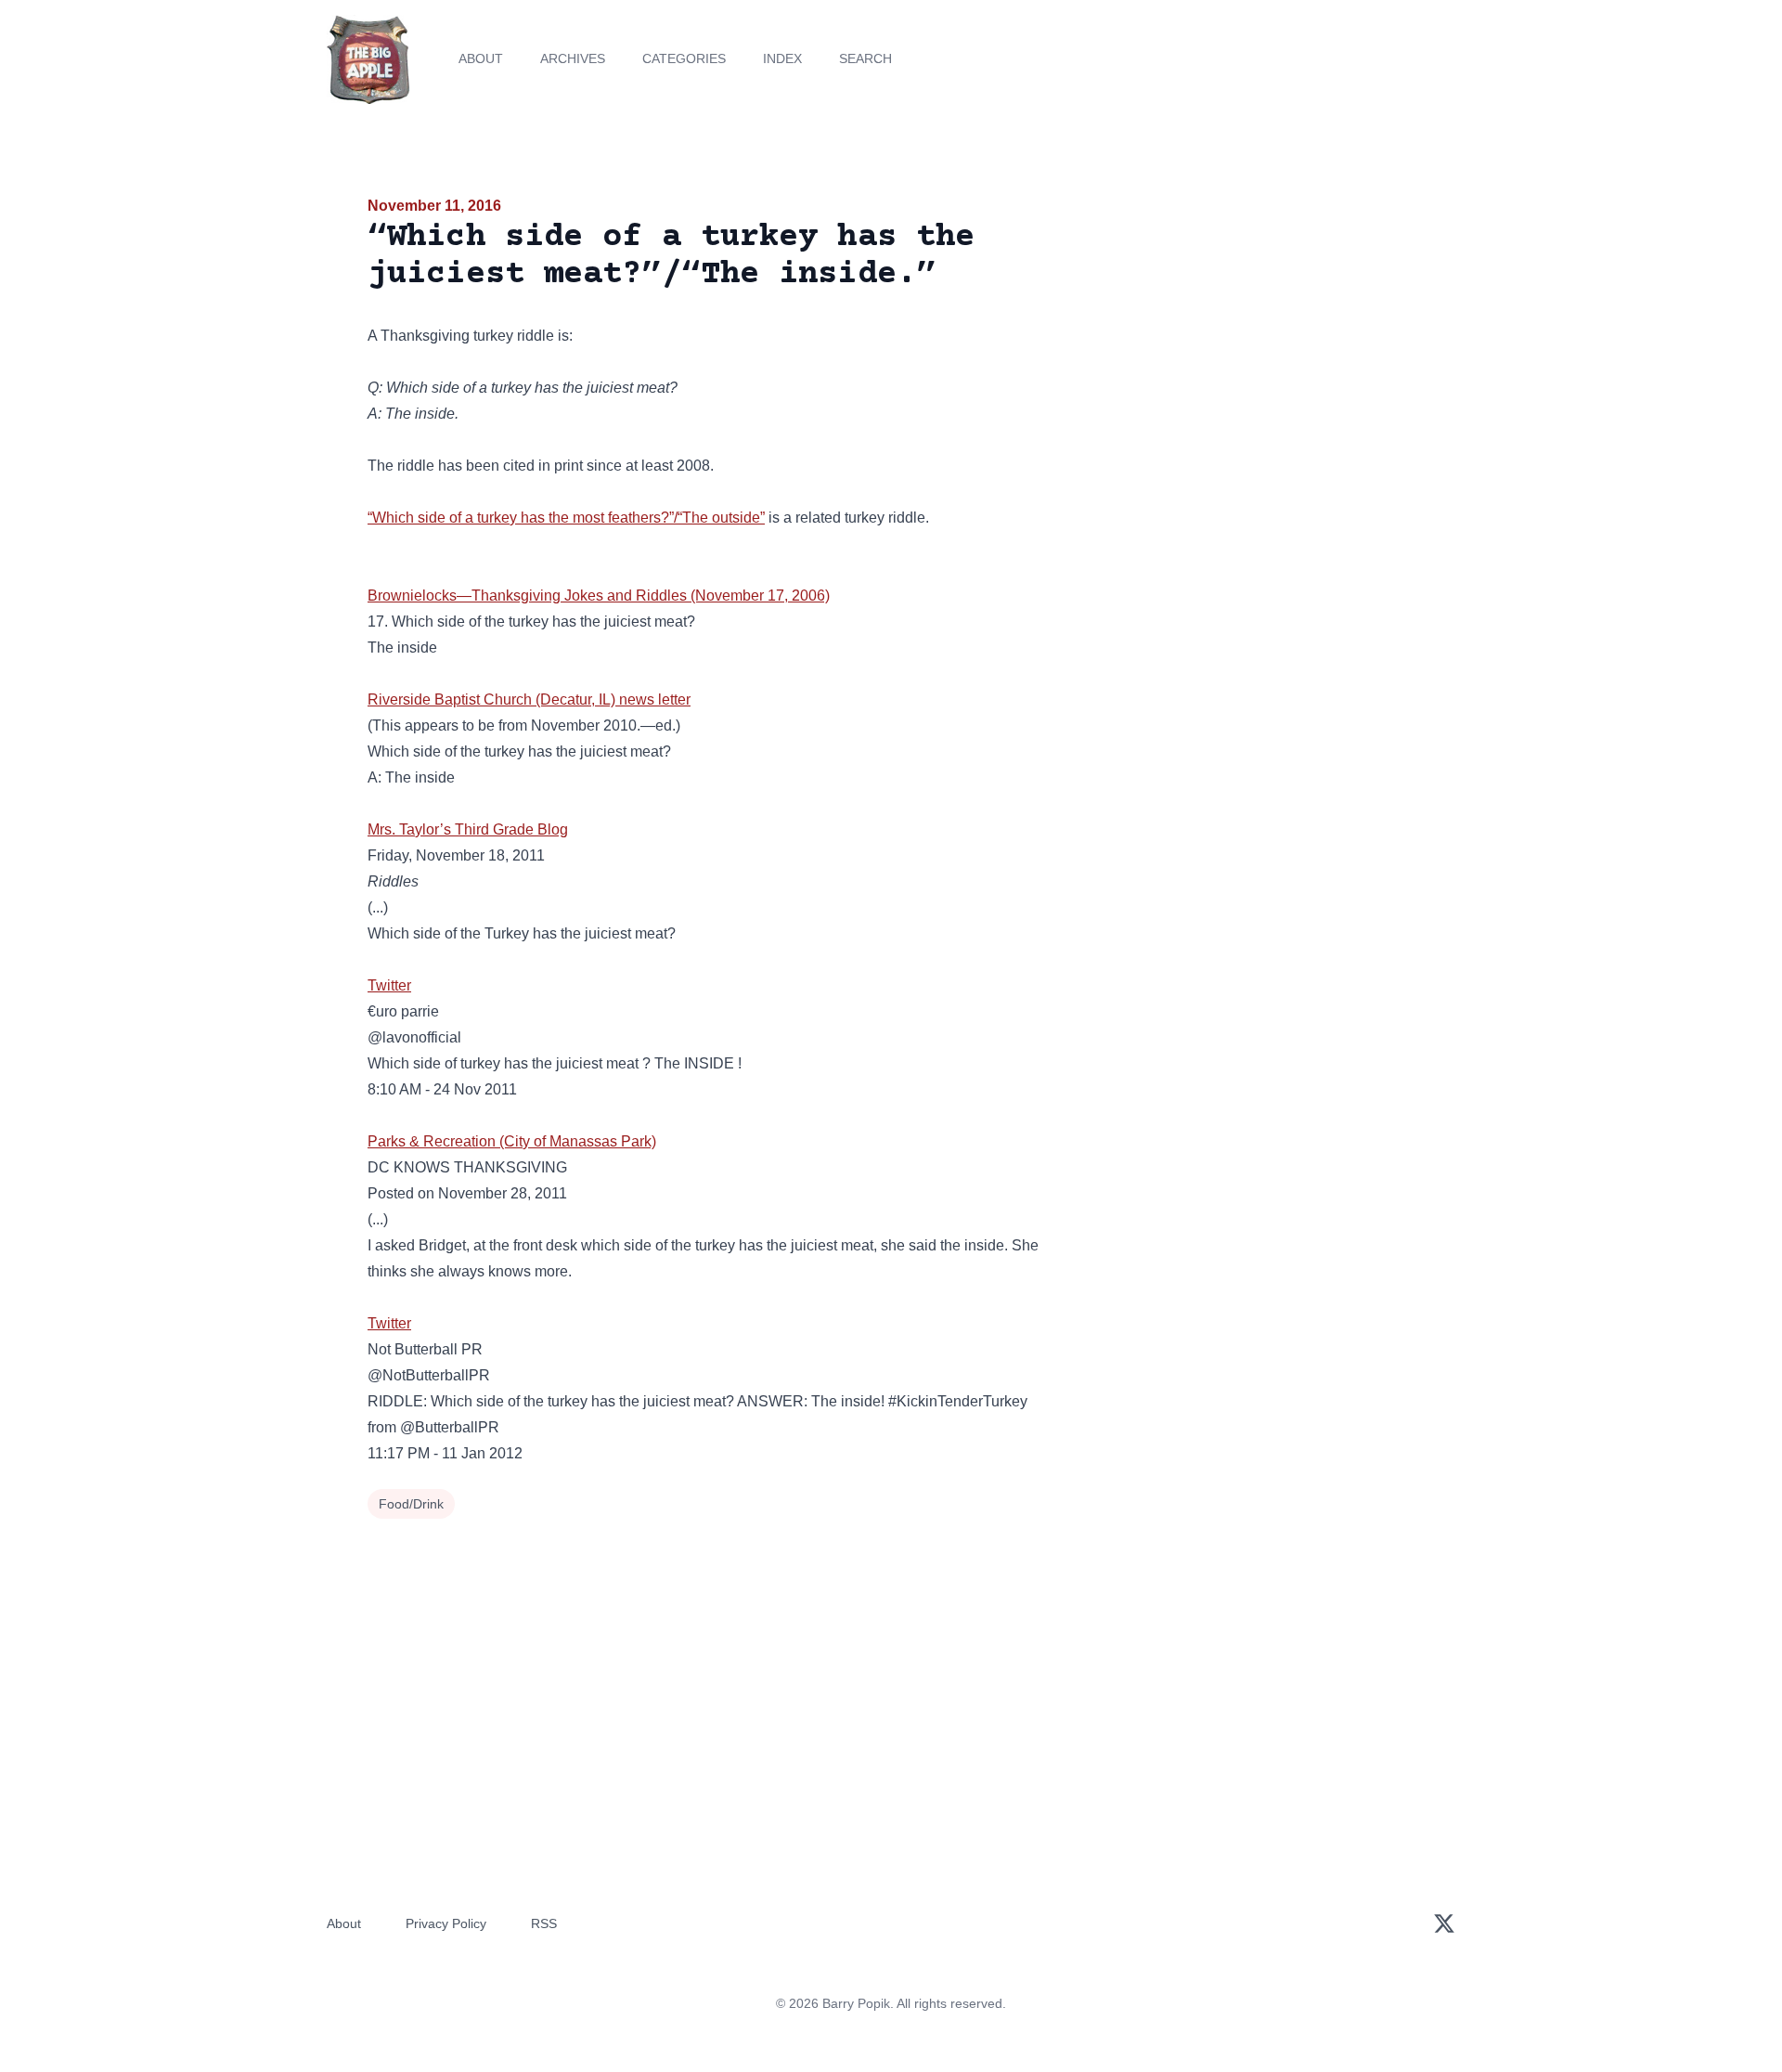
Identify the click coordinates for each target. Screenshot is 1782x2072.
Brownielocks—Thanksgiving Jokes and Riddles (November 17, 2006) (599, 596)
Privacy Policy (446, 1923)
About (481, 58)
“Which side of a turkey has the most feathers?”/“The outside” (566, 518)
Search (865, 58)
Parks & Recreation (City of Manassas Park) (512, 1141)
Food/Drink (411, 1504)
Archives (573, 58)
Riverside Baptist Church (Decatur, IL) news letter (529, 699)
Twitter (389, 985)
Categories (684, 58)
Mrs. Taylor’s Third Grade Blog (468, 829)
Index (782, 58)
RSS (544, 1923)
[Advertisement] (1247, 338)
